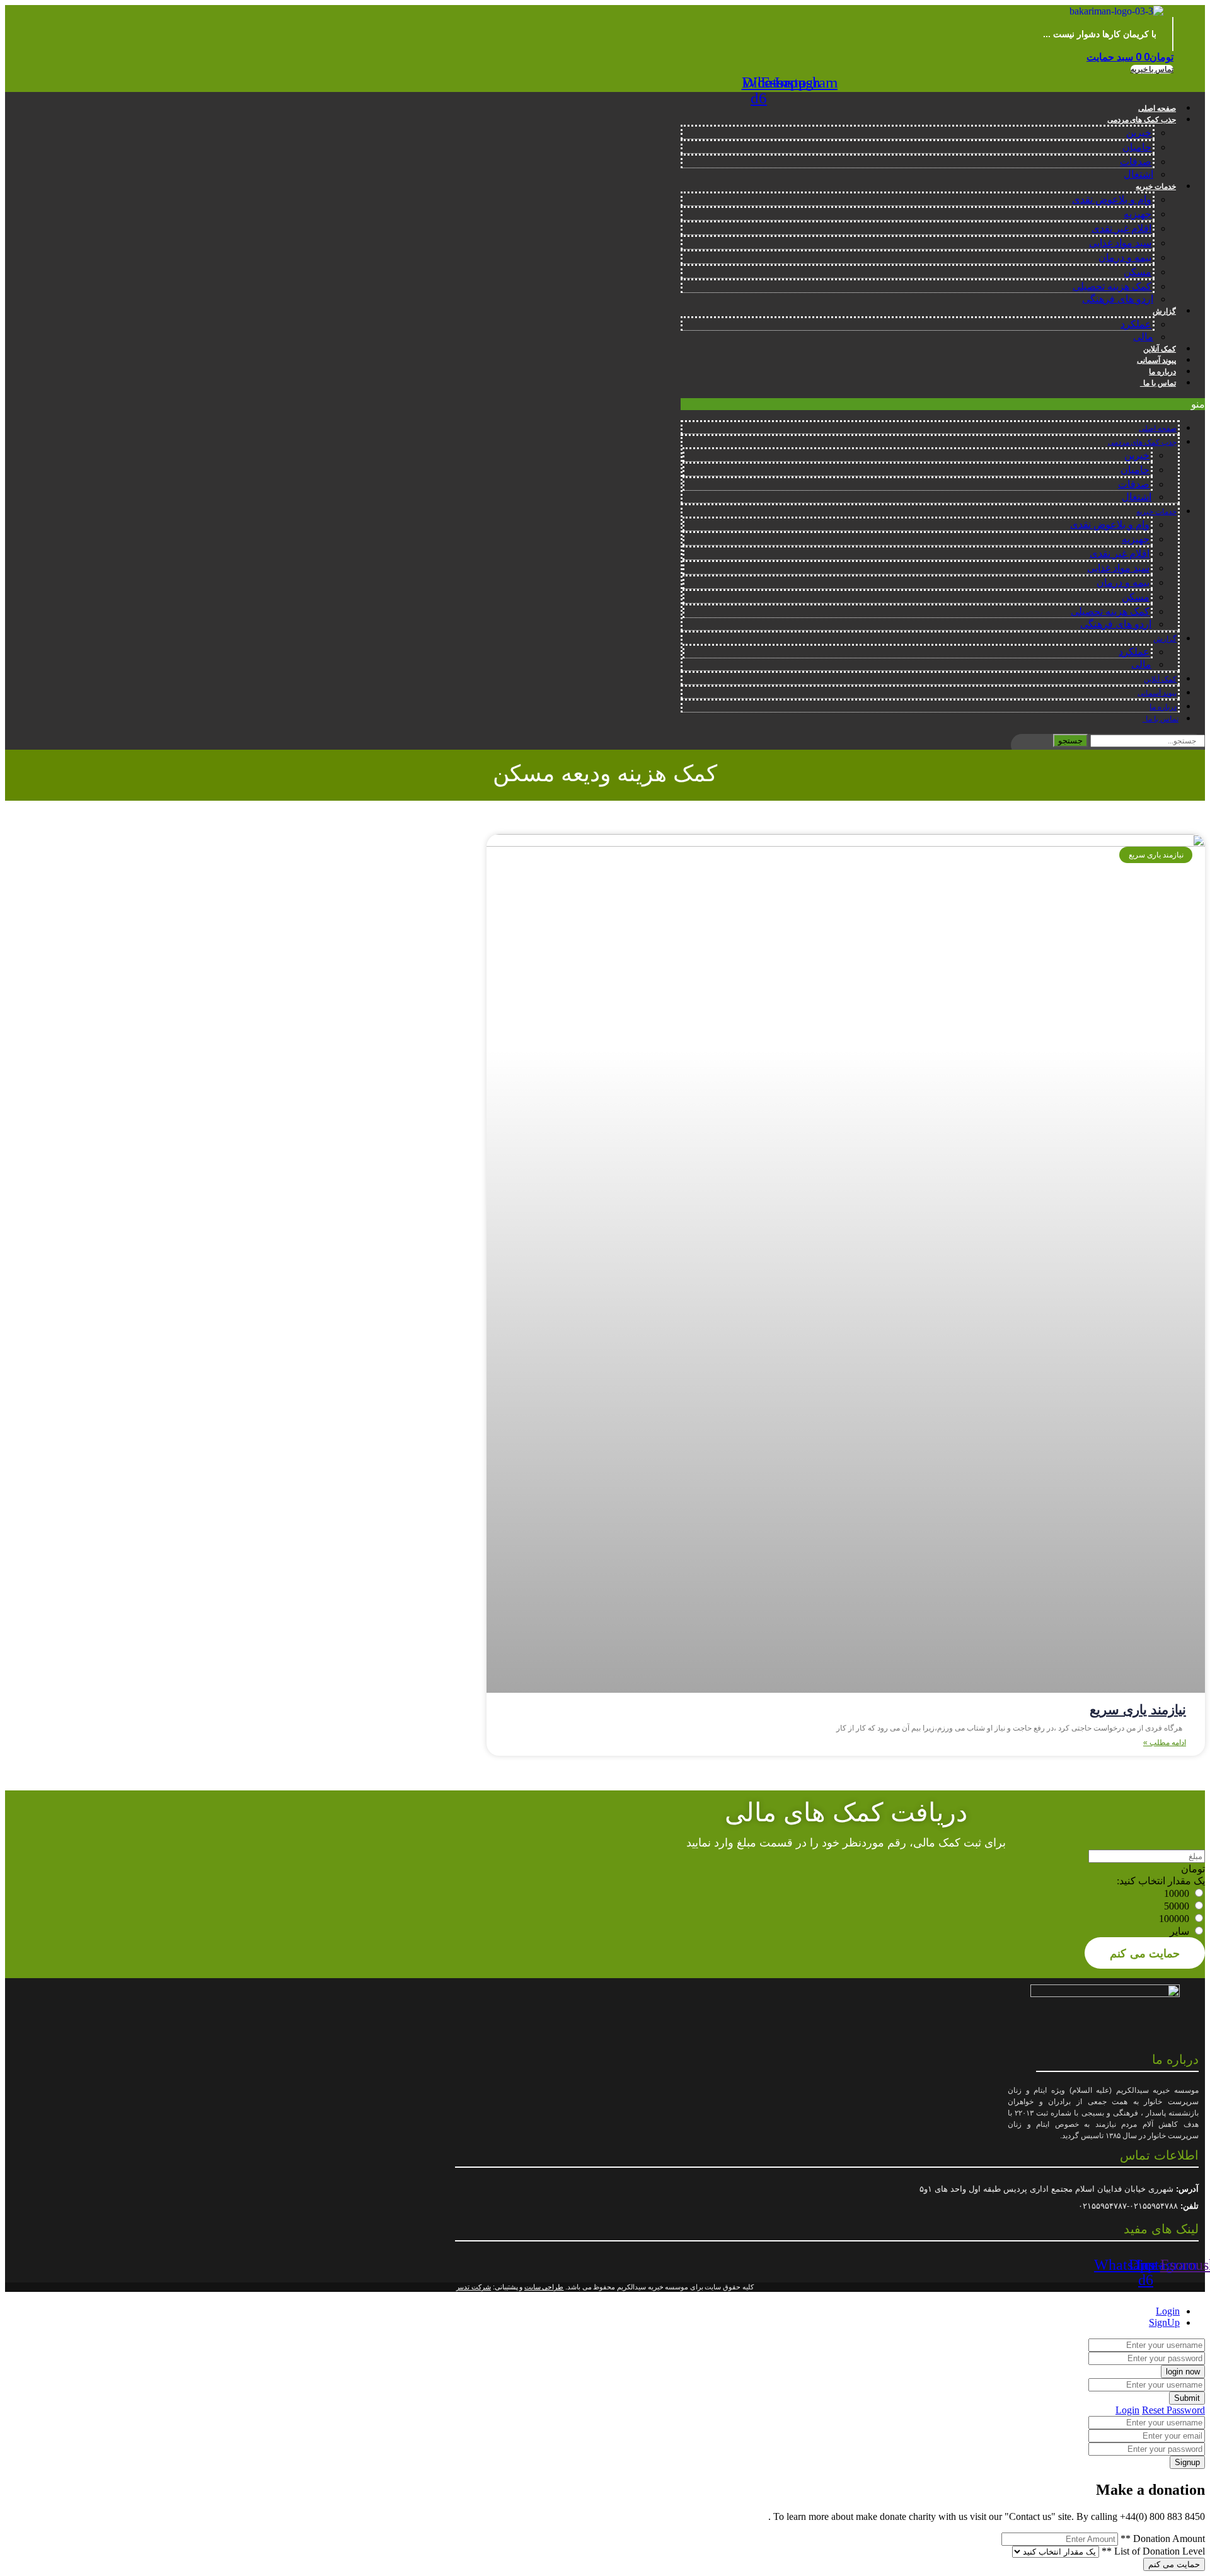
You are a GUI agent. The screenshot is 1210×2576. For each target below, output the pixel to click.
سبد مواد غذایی (1120, 243)
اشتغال (1138, 174)
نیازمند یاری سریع (1138, 1709)
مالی (1143, 337)
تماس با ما (1158, 383)
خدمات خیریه (1156, 186)
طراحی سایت (544, 2287)
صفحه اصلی (1157, 108)
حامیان (1137, 147)
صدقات (1136, 162)
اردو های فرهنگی (1118, 299)
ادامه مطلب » (1165, 1743)
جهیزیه (1138, 214)
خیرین (1139, 133)
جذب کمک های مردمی (1142, 120)
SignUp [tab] (1164, 2322)
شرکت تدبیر (474, 2287)
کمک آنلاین (1160, 349)
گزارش (1164, 311)
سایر (1179, 1931)
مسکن (1138, 272)
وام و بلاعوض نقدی (1112, 199)
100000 (1174, 1919)
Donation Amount (1163, 2539)
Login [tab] (1168, 2311)
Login (1127, 2410)
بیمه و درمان (1125, 257)
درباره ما (1162, 372)
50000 (1177, 1906)
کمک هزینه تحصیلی (1112, 286)
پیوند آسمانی (1156, 360)
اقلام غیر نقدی (1121, 228)
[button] (1152, 69)
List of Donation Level (1153, 2551)
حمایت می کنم (1145, 1953)
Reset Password (1173, 2410)
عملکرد (1136, 324)
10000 (1177, 1893)
